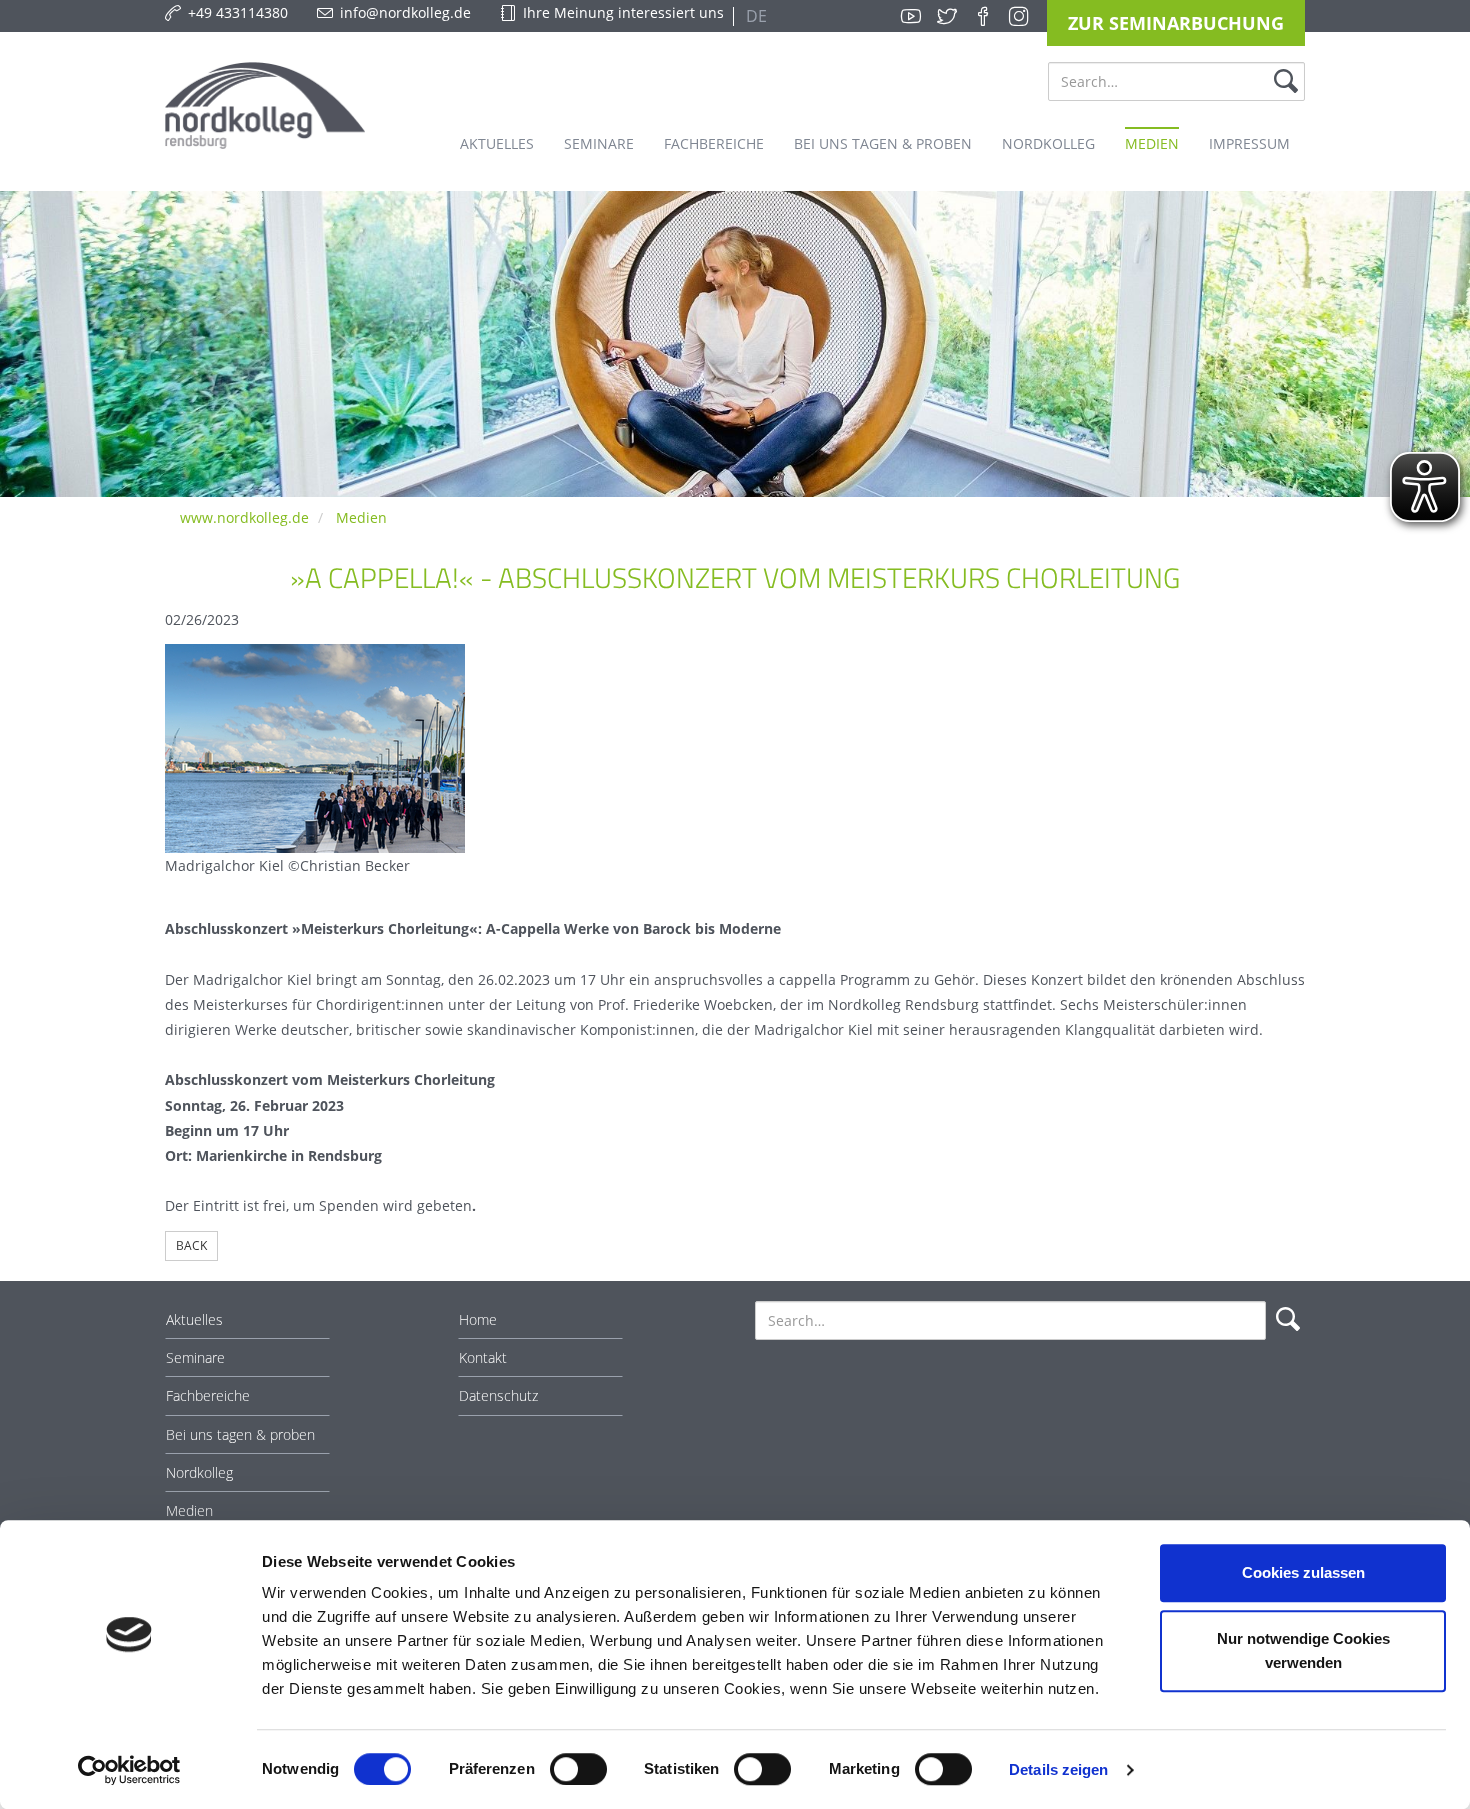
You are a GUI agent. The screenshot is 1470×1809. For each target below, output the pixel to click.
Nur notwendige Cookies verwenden (1303, 1650)
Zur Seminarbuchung (1176, 23)
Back (191, 1245)
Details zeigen (1058, 1769)
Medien (361, 517)
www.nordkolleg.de (244, 517)
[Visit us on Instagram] (1019, 16)
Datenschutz (498, 1395)
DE (754, 16)
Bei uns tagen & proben (240, 1434)
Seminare (195, 1357)
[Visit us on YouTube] (911, 16)
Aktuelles (194, 1319)
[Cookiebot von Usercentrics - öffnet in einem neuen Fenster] (129, 1770)
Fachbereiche (208, 1395)
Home (478, 1319)
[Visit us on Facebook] (983, 16)
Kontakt (483, 1357)
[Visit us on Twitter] (947, 16)
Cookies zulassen (1303, 1572)
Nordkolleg (199, 1472)
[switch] (578, 1769)
